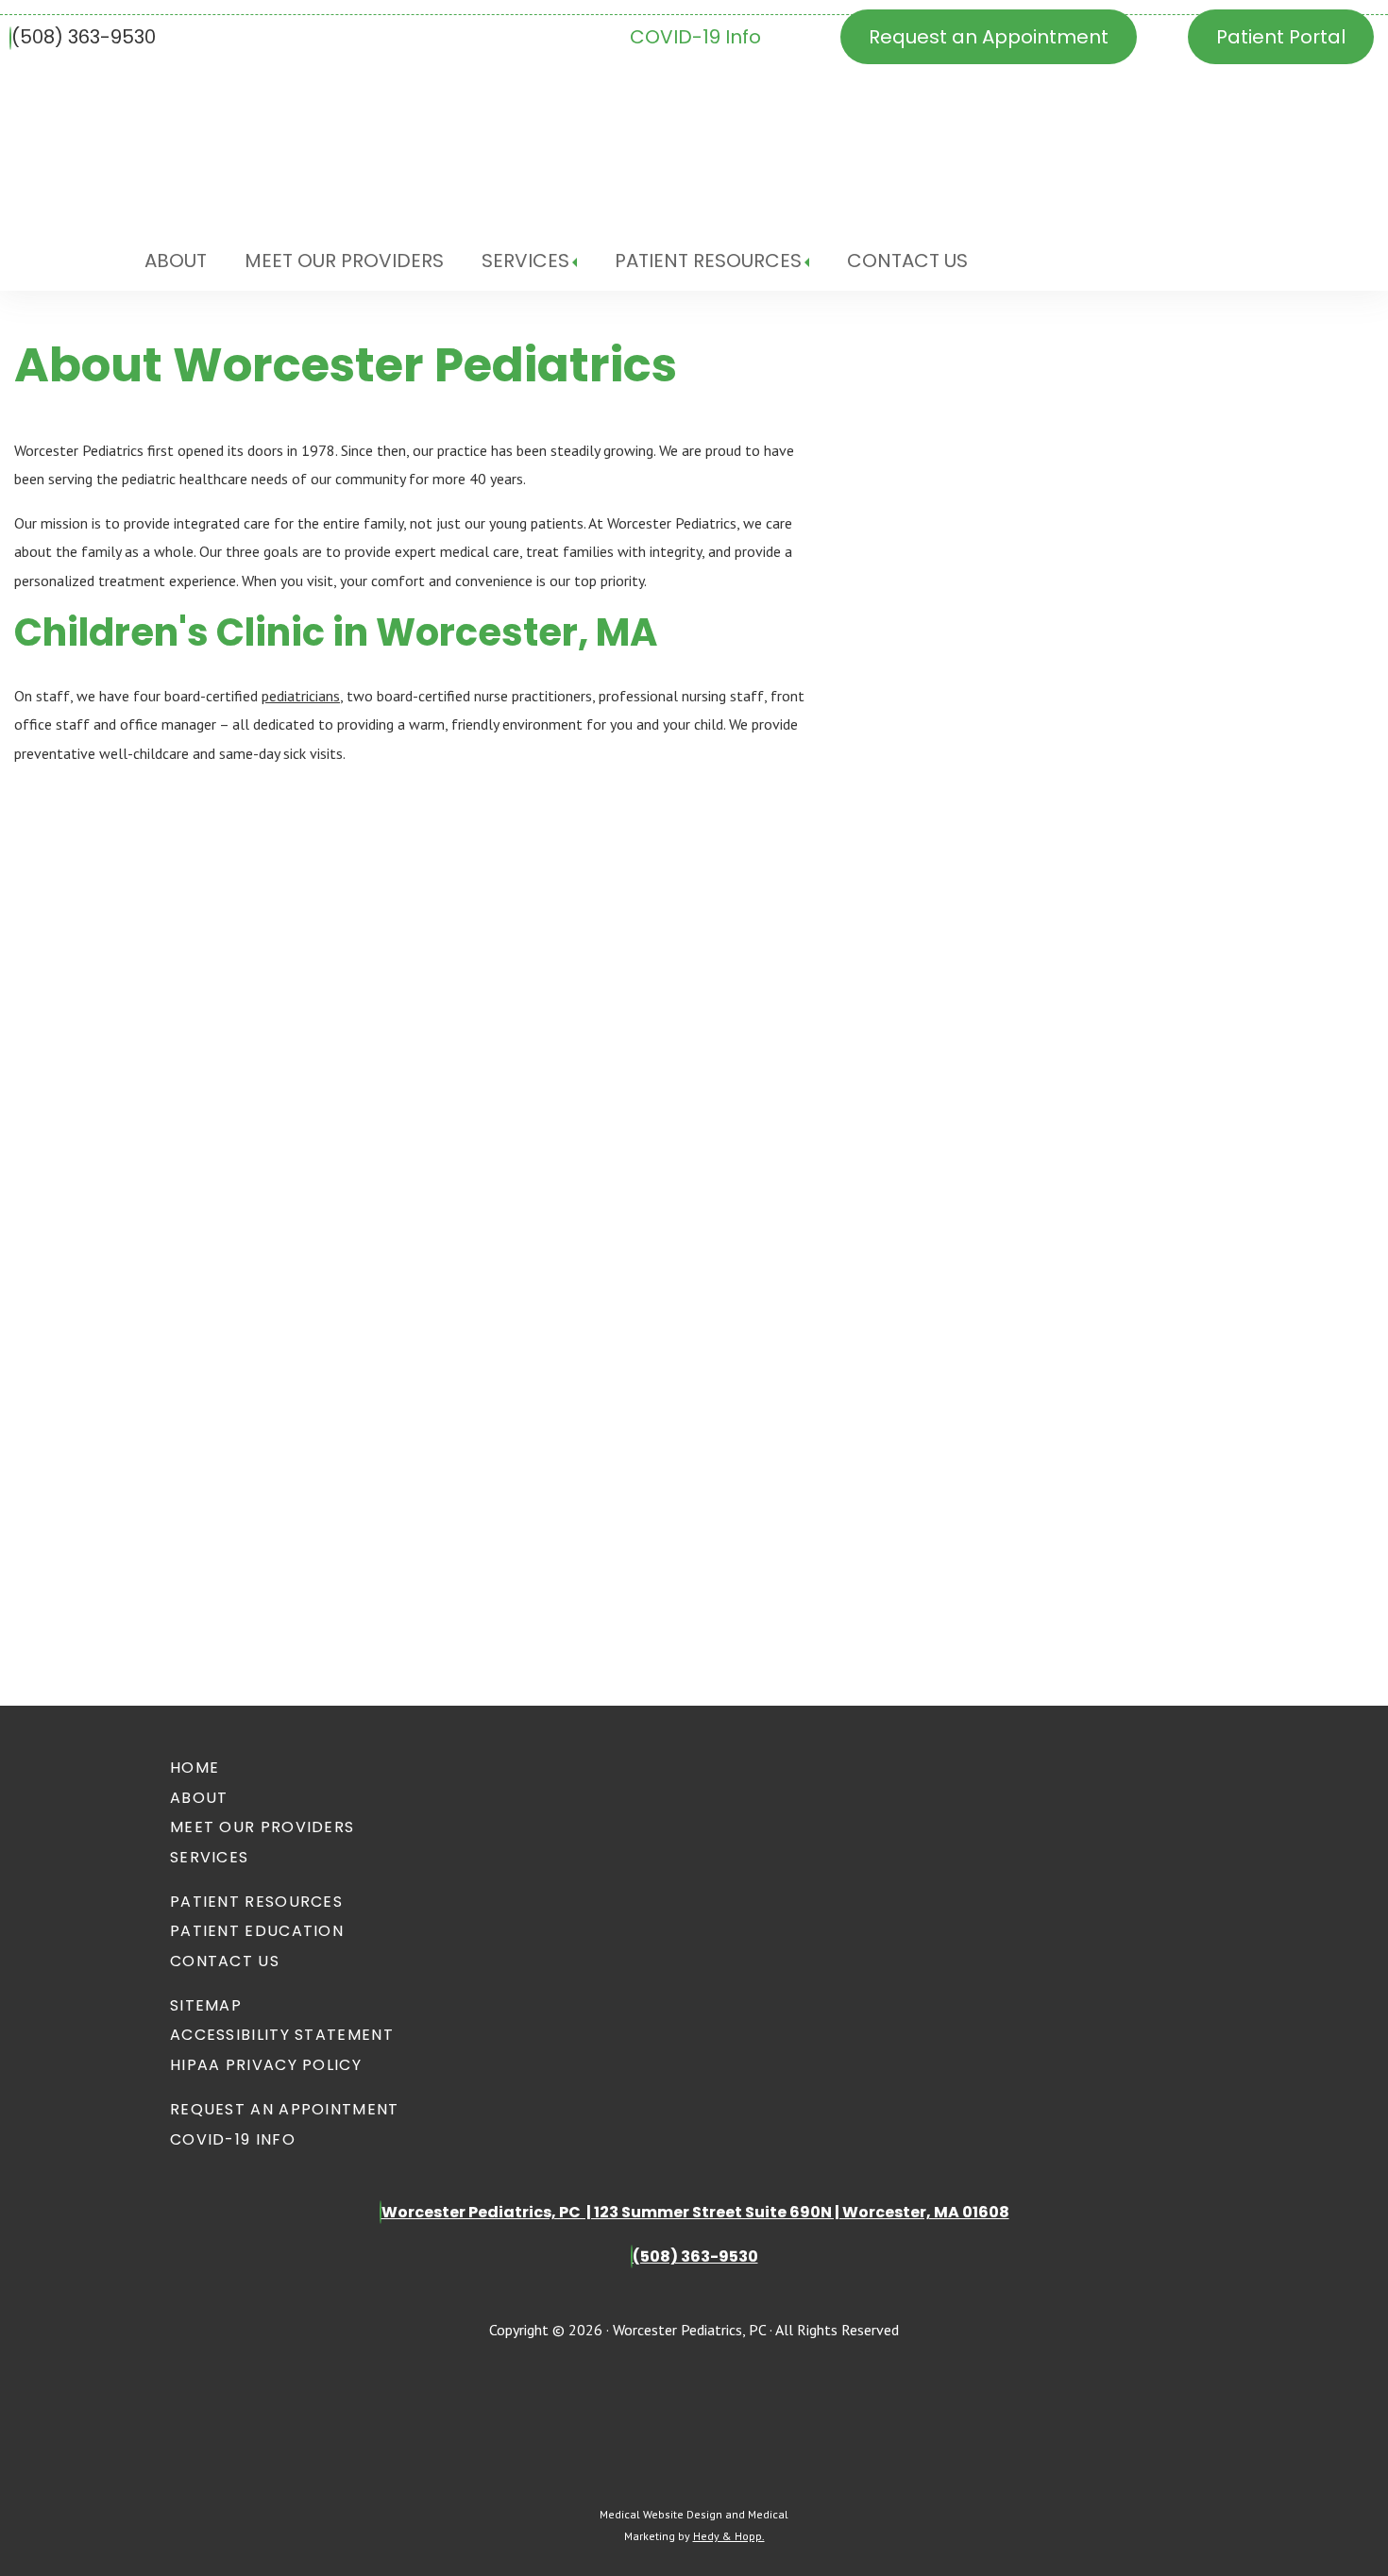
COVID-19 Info (695, 37)
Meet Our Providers (344, 261)
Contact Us (907, 261)
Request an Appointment (989, 37)
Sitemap (206, 2005)
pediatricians (301, 696)
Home (195, 1768)
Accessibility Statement (282, 2035)
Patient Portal (1281, 37)
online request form (83, 1463)
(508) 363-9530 (84, 37)
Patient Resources (708, 261)
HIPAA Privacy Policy (266, 2065)
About (176, 261)
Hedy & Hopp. (729, 2536)
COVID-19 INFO (233, 2139)
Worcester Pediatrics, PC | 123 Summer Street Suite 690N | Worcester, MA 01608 (695, 2212)
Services (525, 261)
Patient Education (257, 1931)
